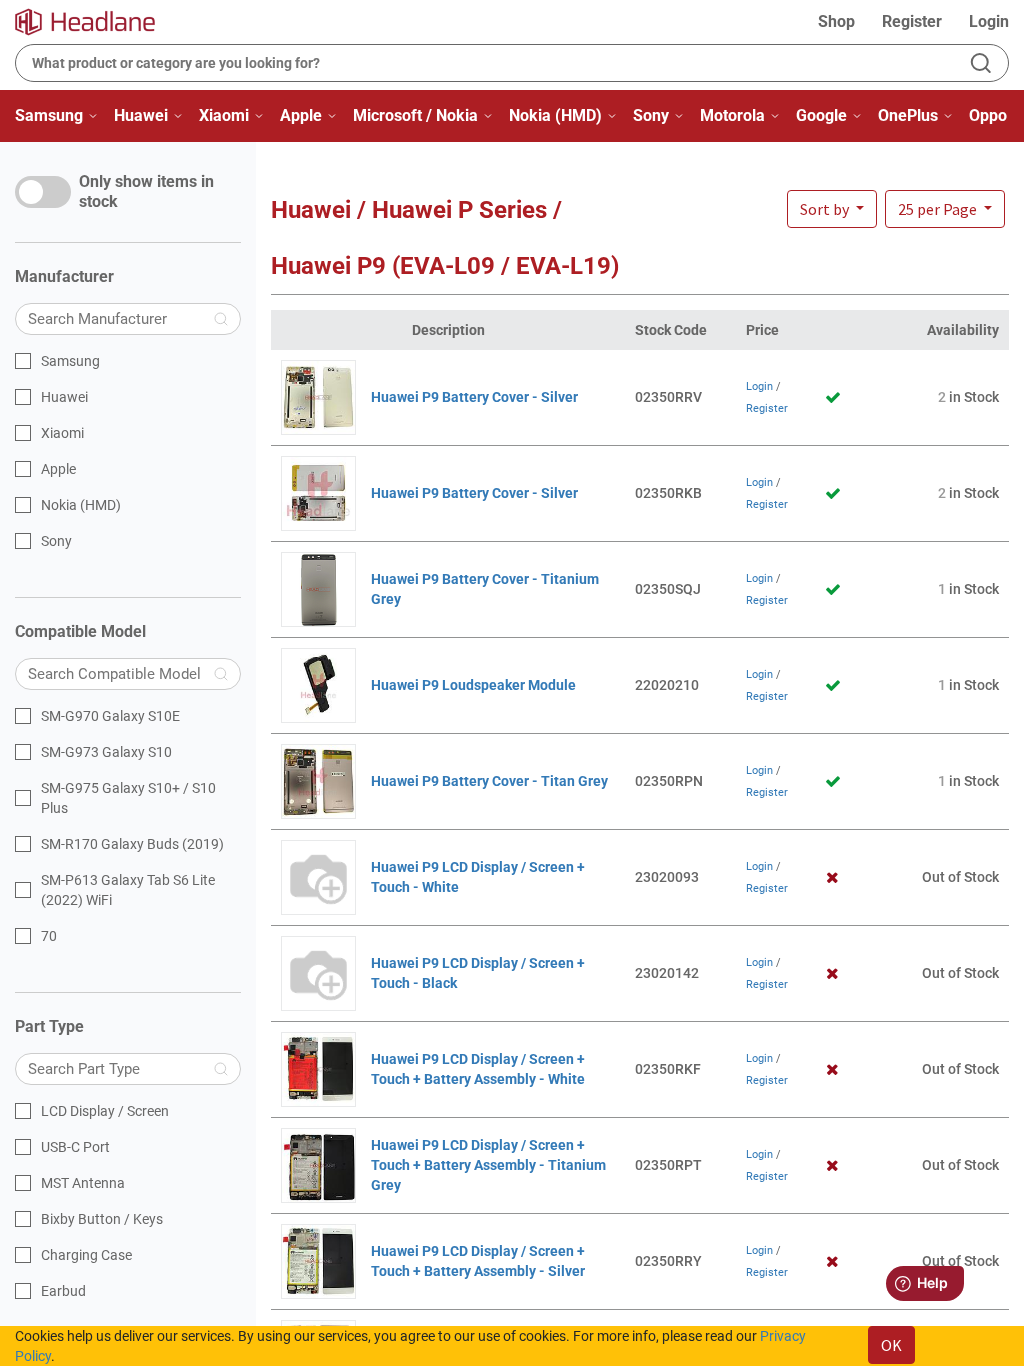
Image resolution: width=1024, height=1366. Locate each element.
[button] (945, 209)
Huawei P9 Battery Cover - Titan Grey (489, 781)
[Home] (97, 22)
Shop (836, 21)
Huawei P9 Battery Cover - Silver (474, 397)
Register (912, 21)
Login (989, 21)
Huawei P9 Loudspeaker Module (473, 685)
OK (891, 1345)
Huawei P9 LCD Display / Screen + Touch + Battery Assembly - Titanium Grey (488, 1165)
